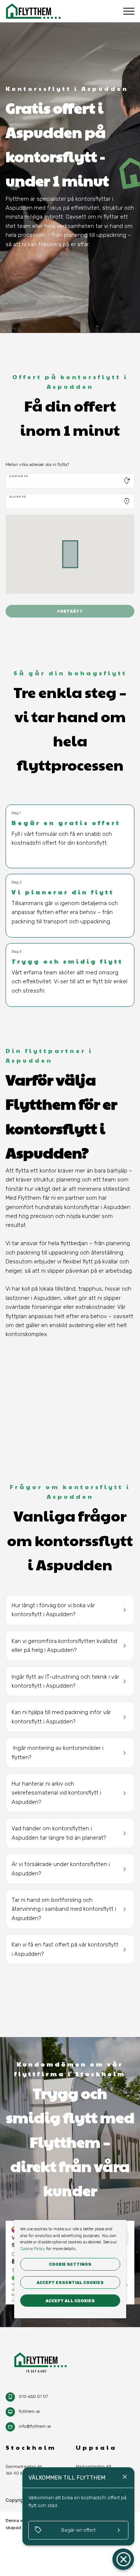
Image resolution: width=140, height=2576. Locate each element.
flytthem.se (29, 2412)
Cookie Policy (33, 2249)
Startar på (19, 476)
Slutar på (18, 497)
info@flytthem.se (35, 2426)
